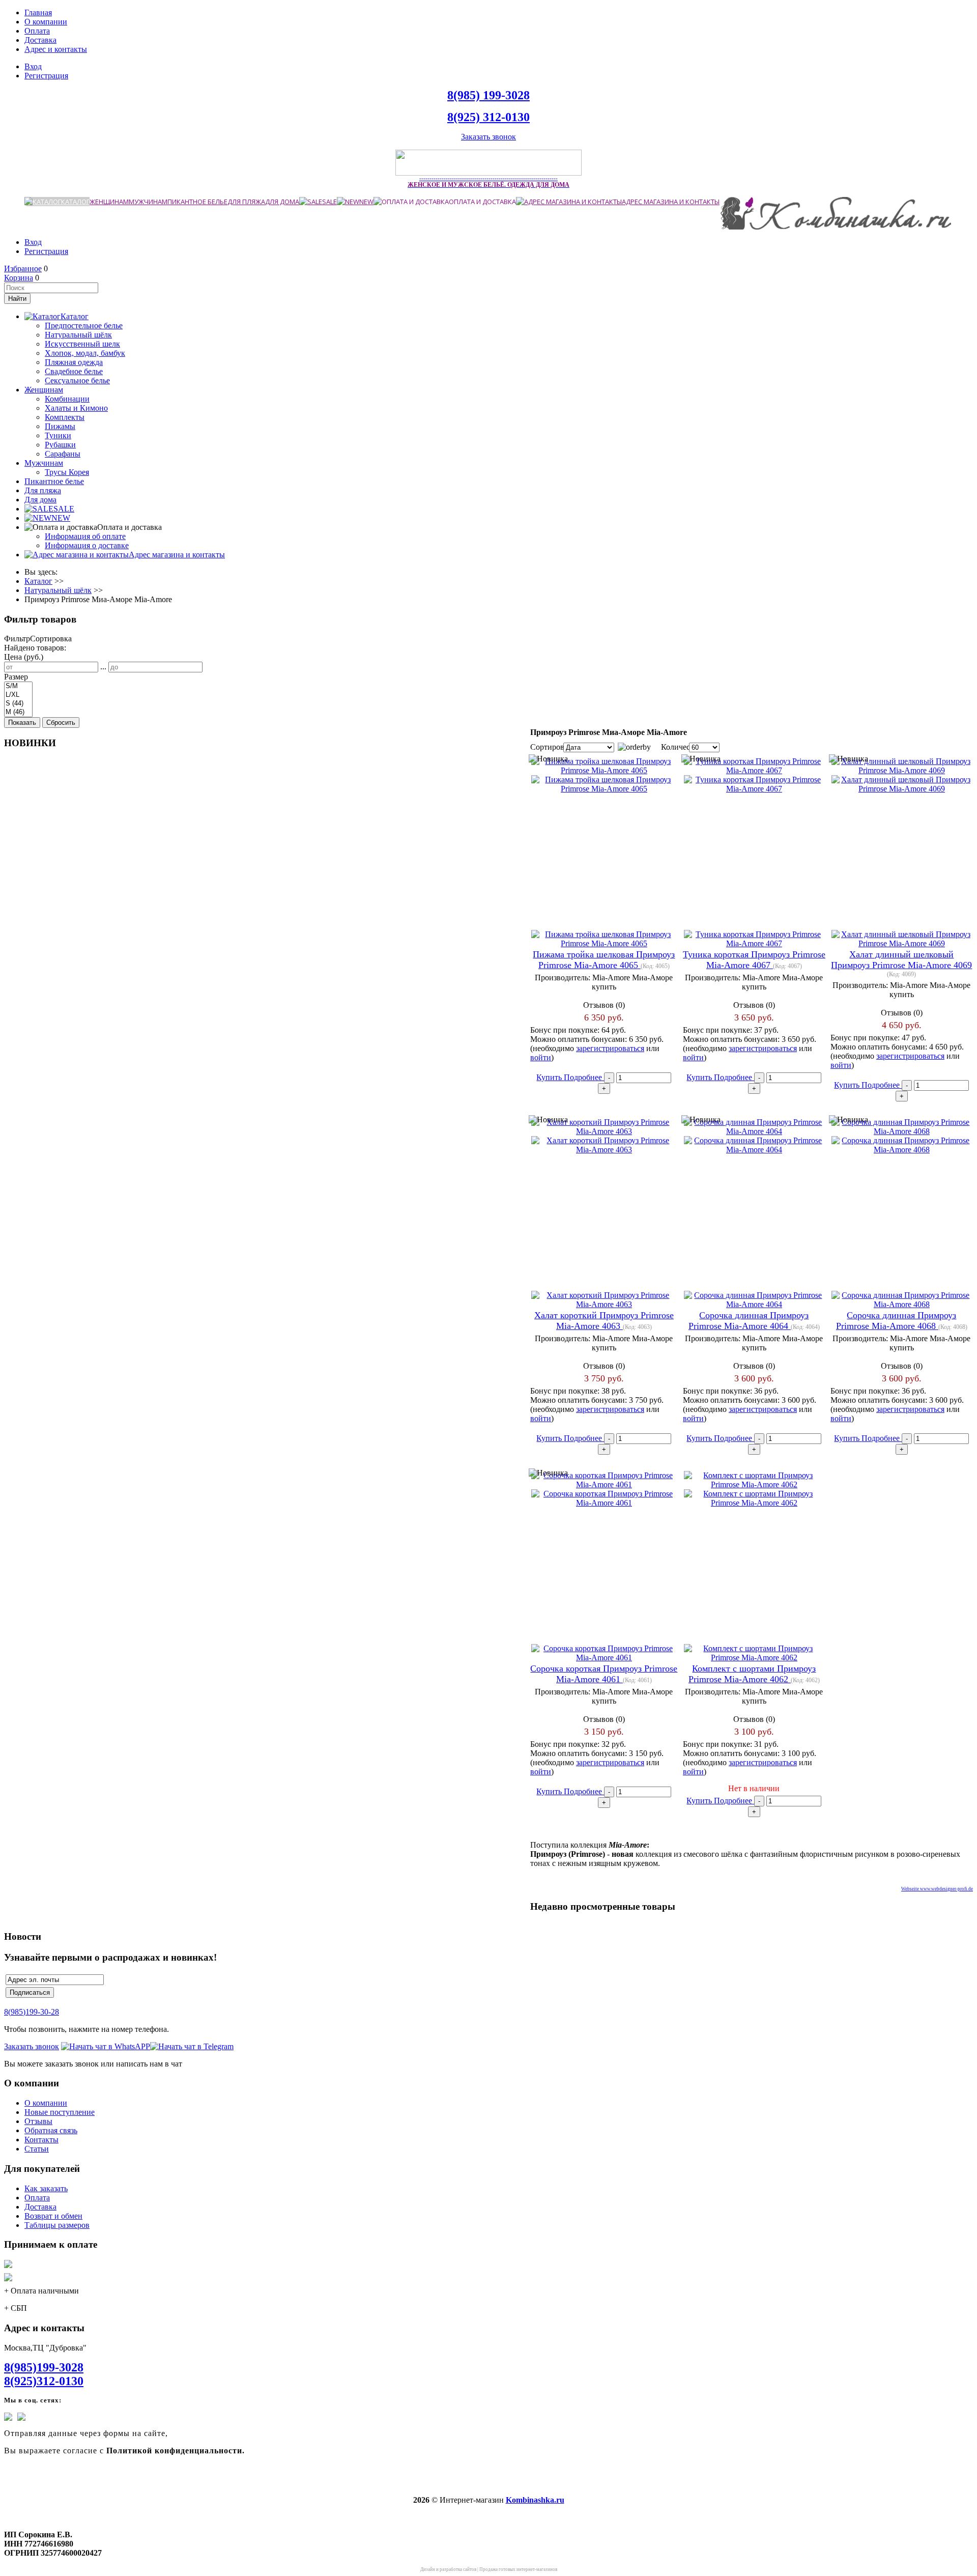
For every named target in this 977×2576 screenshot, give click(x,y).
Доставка (40, 40)
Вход (33, 66)
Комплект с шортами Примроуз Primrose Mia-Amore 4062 (752, 1674)
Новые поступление (60, 2112)
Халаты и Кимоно (76, 408)
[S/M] (18, 686)
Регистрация (46, 76)
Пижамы (60, 426)
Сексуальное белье (77, 380)
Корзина (19, 278)
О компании (46, 22)
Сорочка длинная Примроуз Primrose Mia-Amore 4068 (896, 1321)
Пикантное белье (197, 202)
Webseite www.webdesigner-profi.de (937, 1889)
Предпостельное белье (84, 325)
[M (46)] (18, 712)
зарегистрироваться (610, 1048)
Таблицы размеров (57, 2225)
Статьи (37, 2149)
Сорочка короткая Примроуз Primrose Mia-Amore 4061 (604, 1674)
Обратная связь (51, 2130)
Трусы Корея (67, 472)
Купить (550, 1077)
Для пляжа (246, 202)
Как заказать (46, 2188)
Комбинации (67, 399)
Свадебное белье (74, 371)
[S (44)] (18, 704)
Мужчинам (148, 202)
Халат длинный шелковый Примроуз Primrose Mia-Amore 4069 (901, 960)
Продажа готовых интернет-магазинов (518, 2569)
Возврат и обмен (53, 2216)
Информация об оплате (85, 536)
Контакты (41, 2140)
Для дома (282, 202)
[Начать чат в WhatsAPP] (106, 2046)
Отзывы (38, 2121)
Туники (58, 435)
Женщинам (109, 202)
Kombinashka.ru (535, 2500)
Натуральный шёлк (78, 335)
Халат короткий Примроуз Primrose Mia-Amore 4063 (604, 1321)
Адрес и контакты (56, 49)
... (103, 667)
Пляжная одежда (74, 362)
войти (541, 1057)
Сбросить (61, 723)
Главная (38, 12)
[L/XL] (18, 695)
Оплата (37, 31)
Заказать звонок (489, 137)
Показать (22, 723)
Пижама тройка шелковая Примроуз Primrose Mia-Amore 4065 (604, 960)
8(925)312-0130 (44, 2381)
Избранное (23, 268)
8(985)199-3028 (44, 2367)
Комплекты (65, 417)
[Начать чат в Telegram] (192, 2046)
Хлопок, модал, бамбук (85, 353)
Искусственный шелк (82, 344)
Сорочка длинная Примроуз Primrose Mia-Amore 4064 (749, 1321)
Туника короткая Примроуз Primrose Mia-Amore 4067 (754, 960)
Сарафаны (63, 454)
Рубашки (60, 445)
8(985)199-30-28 (32, 2012)
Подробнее (584, 1077)
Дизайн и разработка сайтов (448, 2569)
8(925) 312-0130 (489, 117)
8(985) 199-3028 (489, 95)
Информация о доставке (87, 545)
